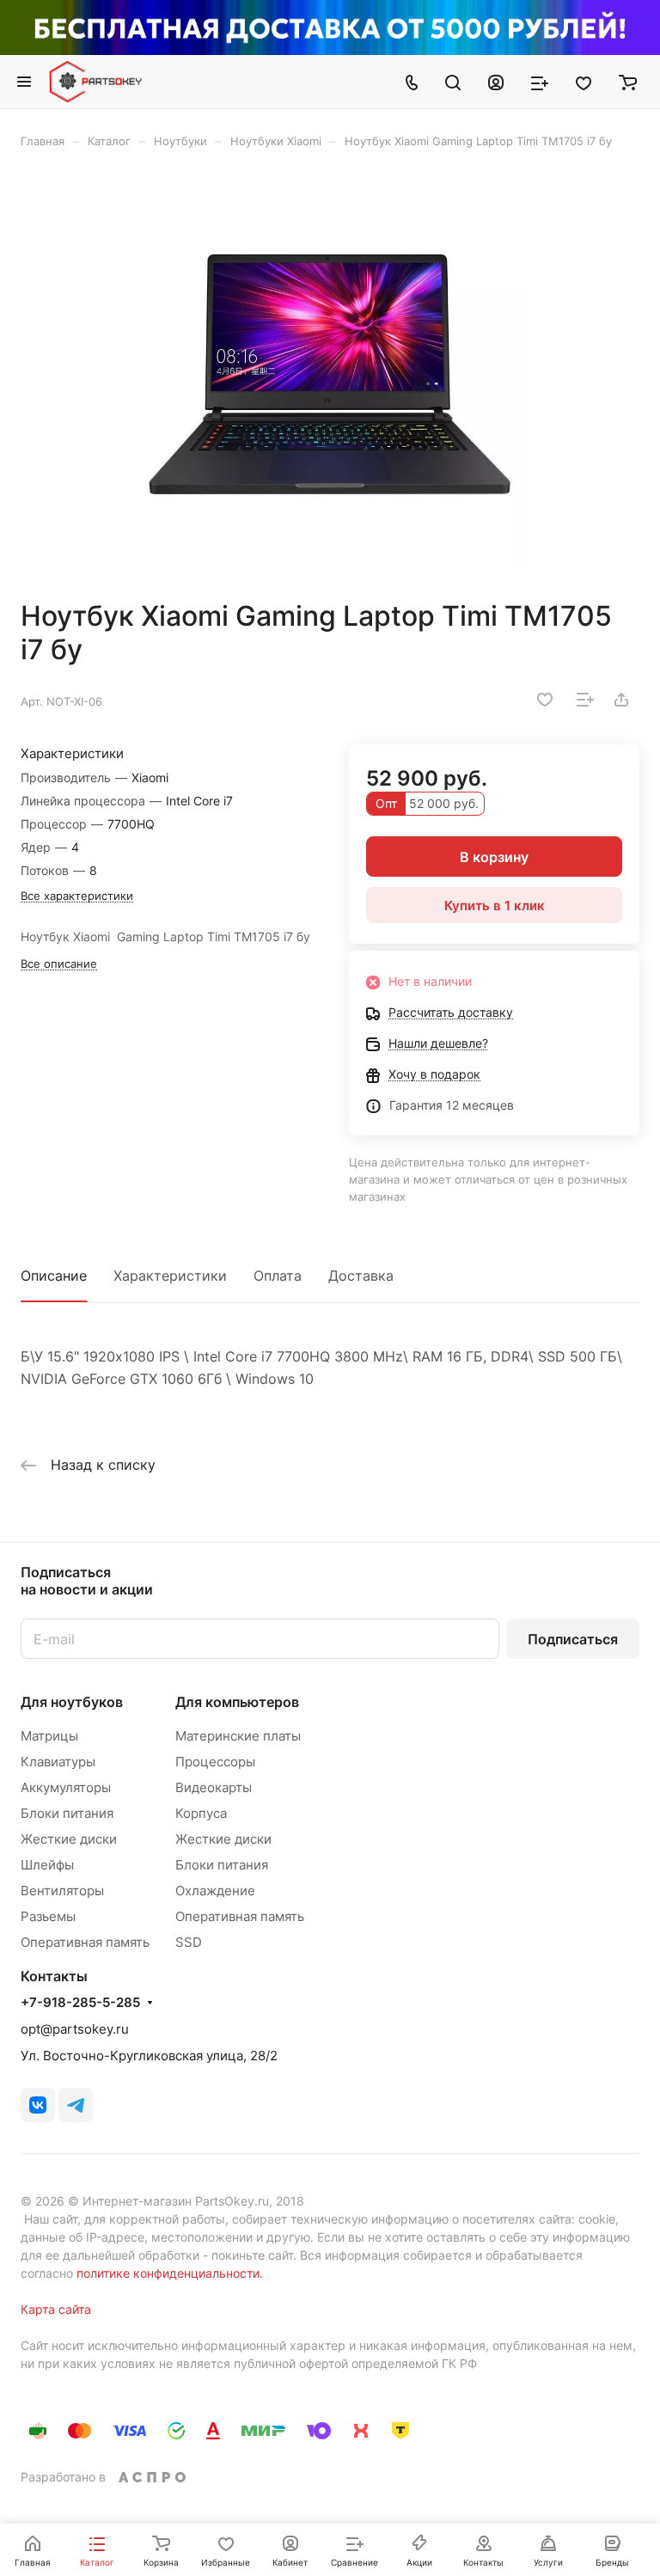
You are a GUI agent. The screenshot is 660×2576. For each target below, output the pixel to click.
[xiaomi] (330, 374)
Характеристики (170, 1276)
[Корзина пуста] (628, 82)
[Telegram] (76, 2105)
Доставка (361, 1276)
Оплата (278, 1276)
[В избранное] (545, 700)
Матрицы (49, 1736)
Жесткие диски (69, 1839)
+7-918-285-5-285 (80, 2003)
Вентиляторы (62, 1891)
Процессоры (215, 1762)
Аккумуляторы (66, 1787)
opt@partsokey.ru (75, 2029)
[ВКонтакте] (38, 2105)
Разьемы (48, 1916)
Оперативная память (85, 1942)
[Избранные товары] (584, 82)
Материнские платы (238, 1736)
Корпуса (201, 1813)
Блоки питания (67, 1813)
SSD (189, 1942)
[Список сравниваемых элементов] (540, 82)
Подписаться (573, 1639)
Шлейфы (47, 1865)
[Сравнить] (585, 700)
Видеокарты (214, 1787)
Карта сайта (56, 2309)
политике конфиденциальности (168, 2273)
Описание (54, 1276)
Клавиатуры (58, 1762)
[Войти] (496, 82)
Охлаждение (215, 1891)
